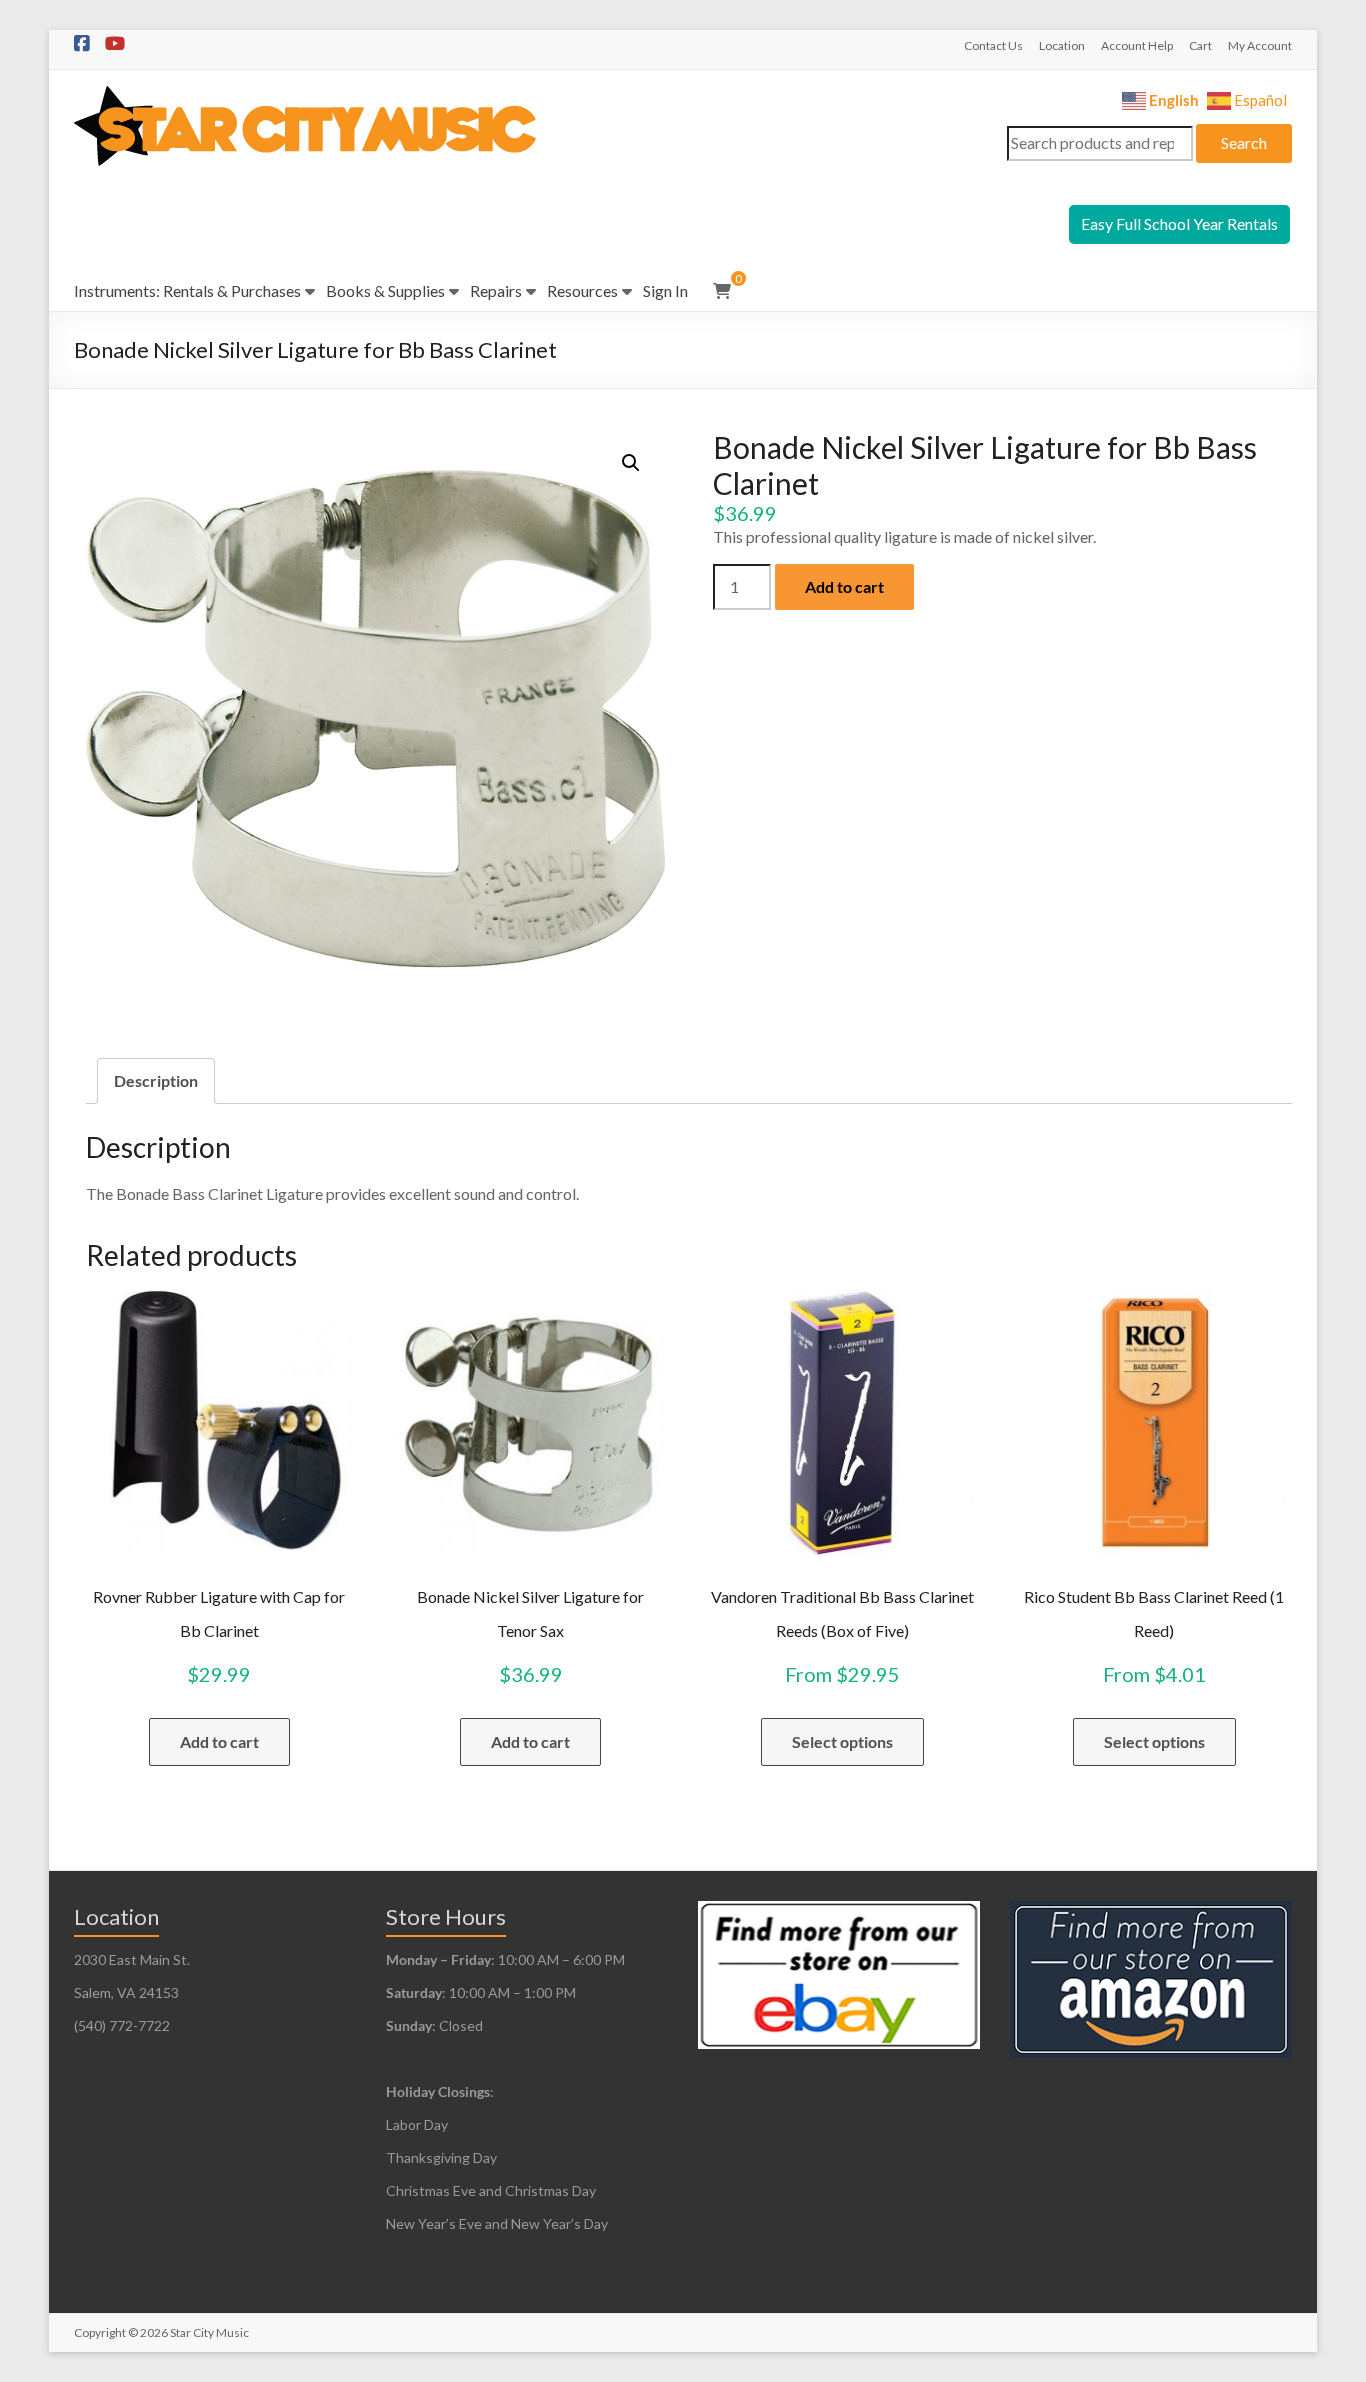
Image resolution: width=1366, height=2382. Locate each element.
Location (1062, 45)
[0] (722, 291)
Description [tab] (156, 1080)
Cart (1200, 45)
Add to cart (844, 586)
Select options (842, 1741)
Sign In (665, 290)
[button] (631, 463)
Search (1244, 142)
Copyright (100, 2332)
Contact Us (993, 45)
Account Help (1137, 45)
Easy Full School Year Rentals (1179, 223)
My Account (1260, 45)
